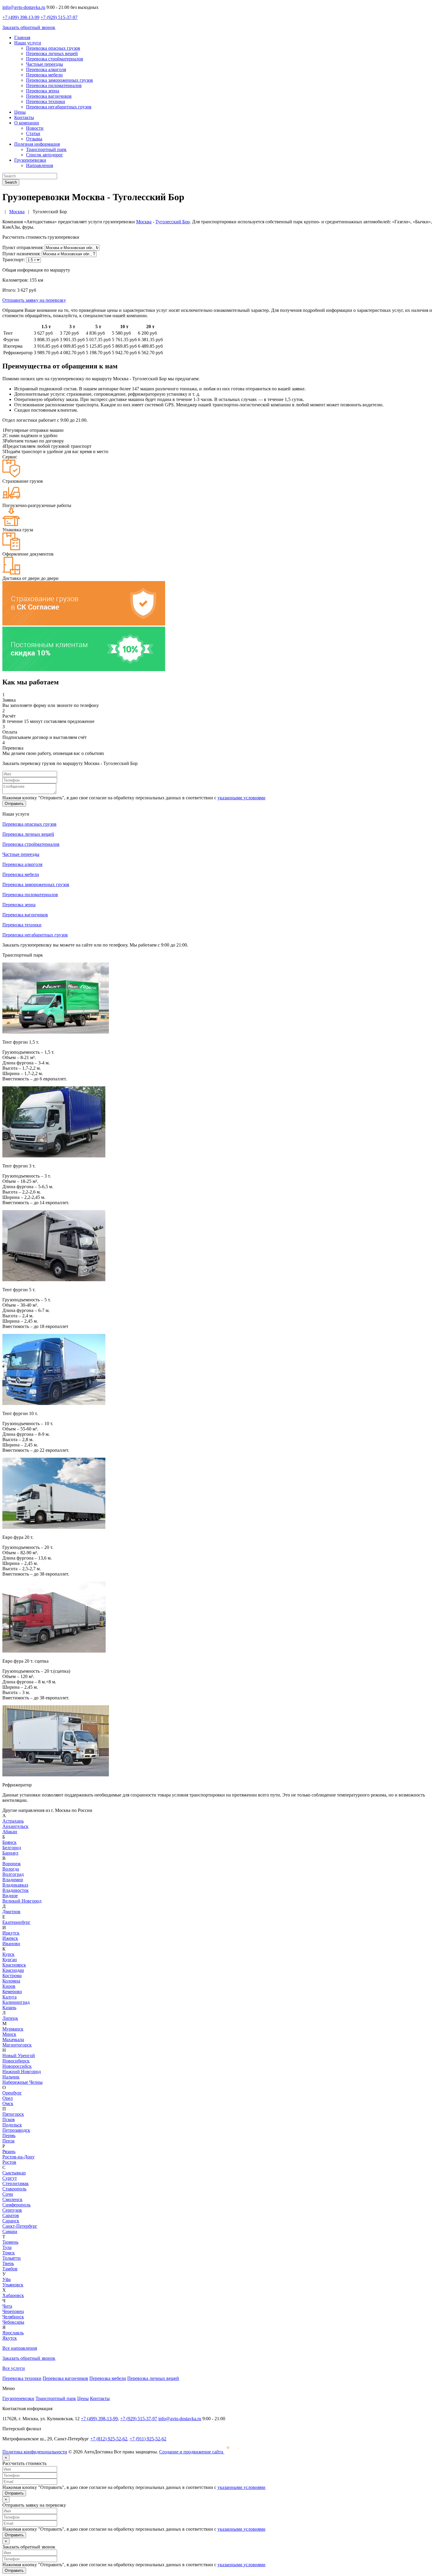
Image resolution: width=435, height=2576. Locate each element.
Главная (22, 37)
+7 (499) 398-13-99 (21, 17)
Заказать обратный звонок (29, 27)
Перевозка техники (46, 101)
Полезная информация (37, 144)
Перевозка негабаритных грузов (59, 107)
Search (11, 182)
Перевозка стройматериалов (55, 59)
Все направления (20, 2348)
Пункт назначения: (21, 254)
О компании (27, 123)
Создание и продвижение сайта (192, 2452)
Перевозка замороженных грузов (59, 80)
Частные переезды (45, 64)
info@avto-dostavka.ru (24, 7)
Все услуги (14, 2368)
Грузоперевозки (30, 160)
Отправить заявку (34, 300)
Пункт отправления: (23, 247)
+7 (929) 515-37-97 (59, 17)
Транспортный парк (46, 149)
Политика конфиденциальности (35, 2452)
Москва (144, 222)
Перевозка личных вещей (52, 53)
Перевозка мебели (44, 75)
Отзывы (34, 139)
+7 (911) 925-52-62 (148, 2439)
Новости (35, 128)
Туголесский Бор (173, 222)
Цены (20, 112)
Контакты (24, 117)
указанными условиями (241, 798)
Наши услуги (28, 43)
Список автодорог (45, 155)
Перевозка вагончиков (49, 96)
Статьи (33, 133)
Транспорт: (14, 260)
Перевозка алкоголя (46, 69)
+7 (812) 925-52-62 (109, 2439)
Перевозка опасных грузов (53, 48)
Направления (40, 165)
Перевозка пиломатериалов (54, 85)
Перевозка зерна (43, 91)
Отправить (14, 804)
